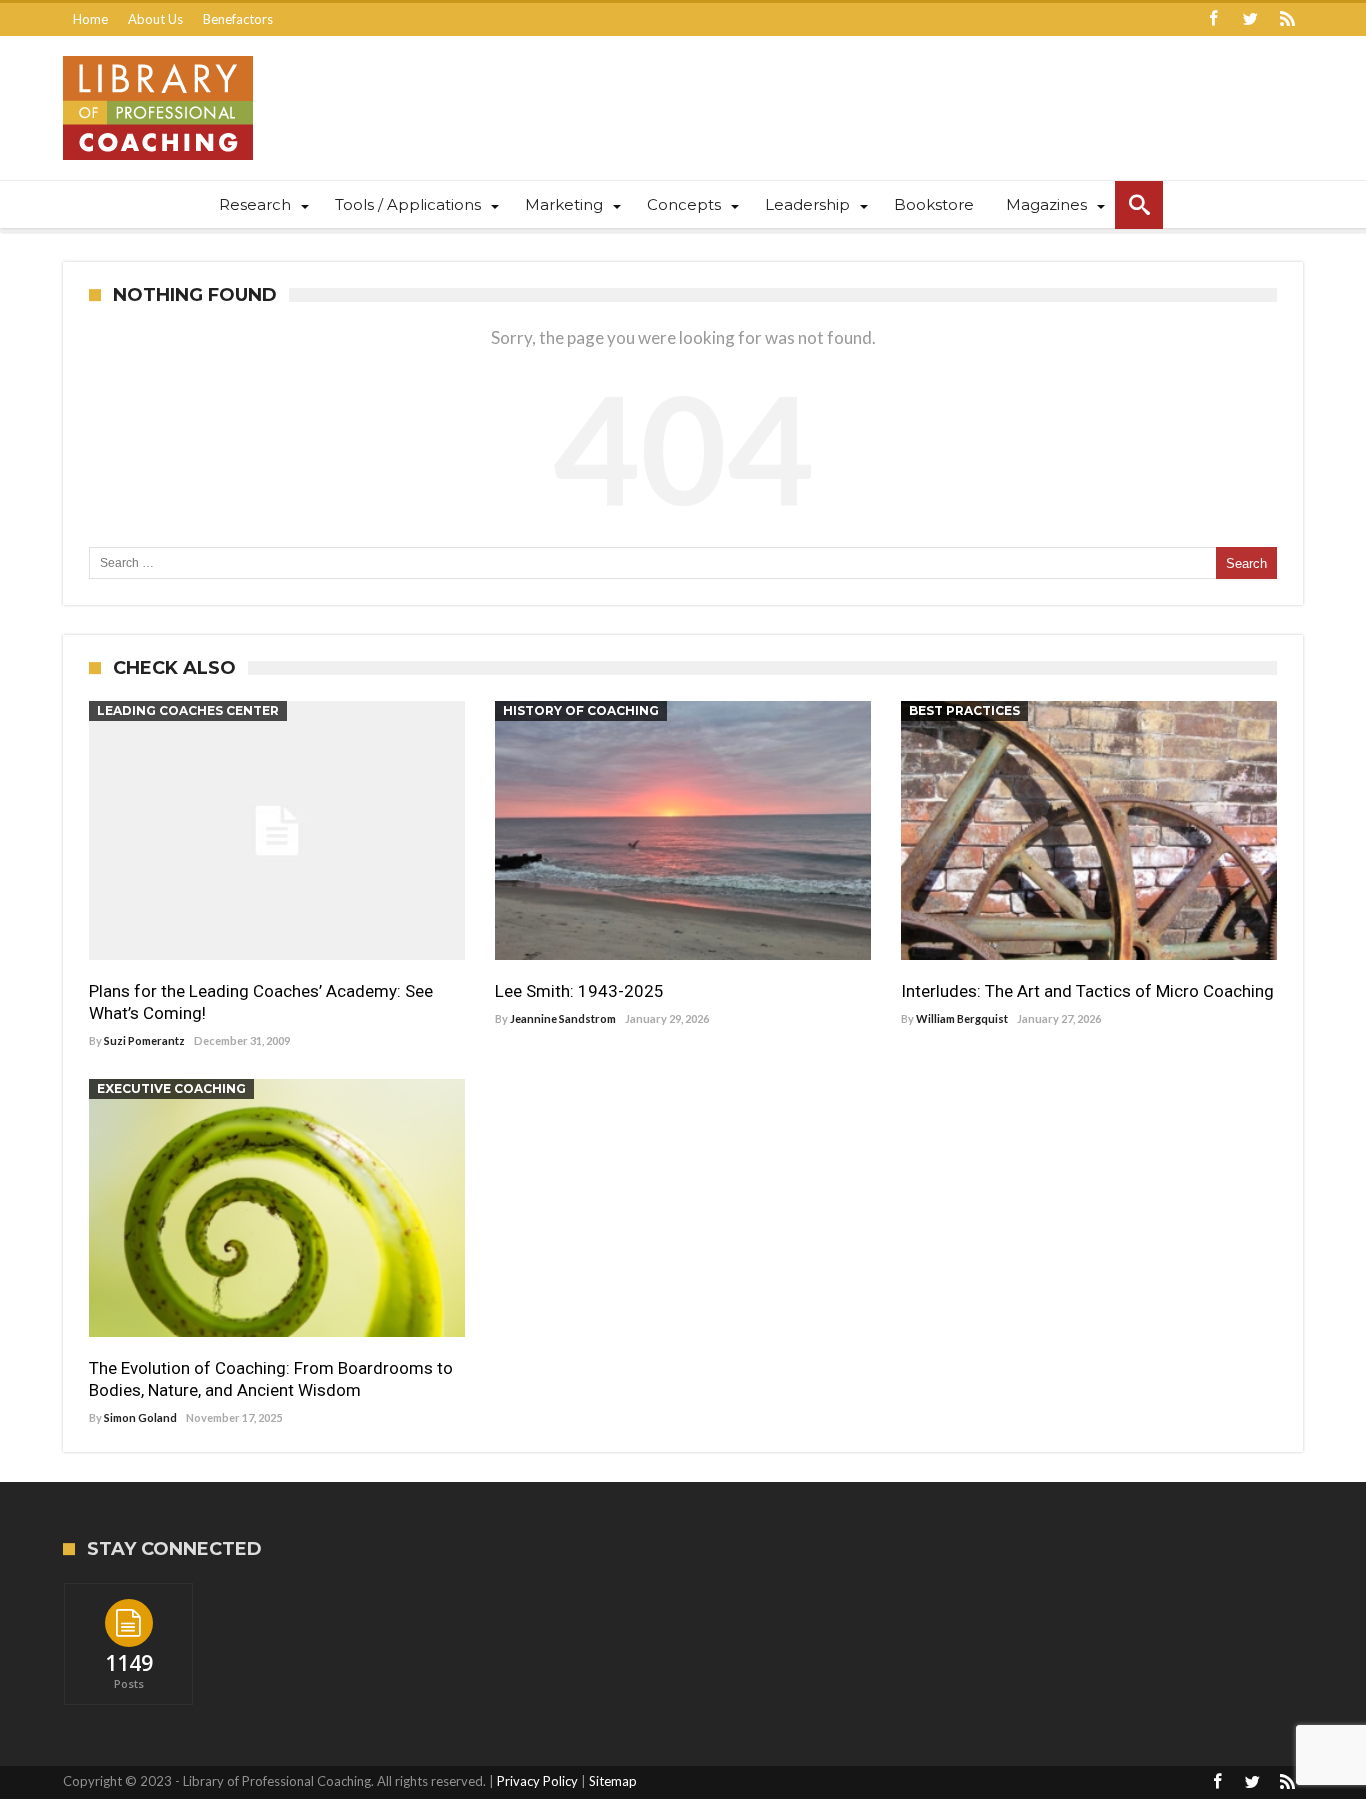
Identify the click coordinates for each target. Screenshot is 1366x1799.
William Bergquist (962, 1018)
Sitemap (613, 1781)
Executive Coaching (171, 1088)
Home (90, 19)
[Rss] (1287, 19)
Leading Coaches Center (188, 710)
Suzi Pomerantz (144, 1040)
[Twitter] (1250, 19)
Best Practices (964, 710)
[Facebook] (1213, 19)
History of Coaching (581, 710)
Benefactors (238, 19)
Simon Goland (140, 1417)
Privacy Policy (537, 1781)
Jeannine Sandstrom (563, 1018)
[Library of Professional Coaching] (158, 55)
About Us (155, 19)
